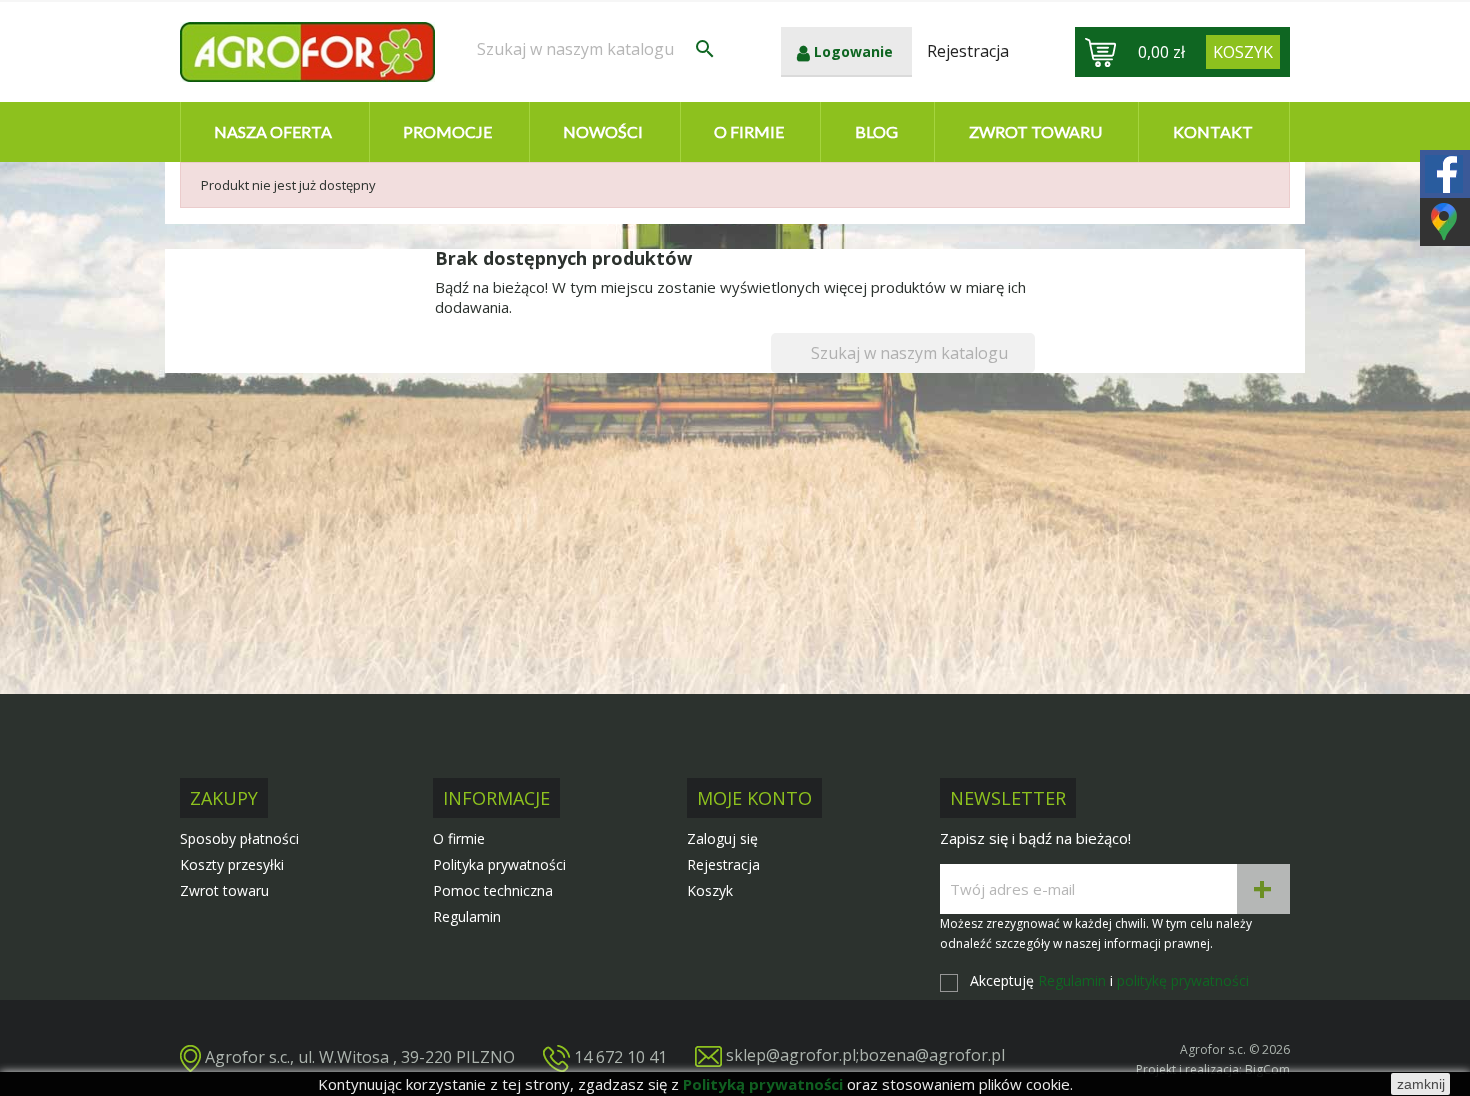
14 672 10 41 (620, 1056)
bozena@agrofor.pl (932, 1055)
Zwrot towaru (1035, 131)
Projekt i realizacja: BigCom (1213, 1069)
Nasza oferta (273, 131)
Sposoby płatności (239, 838)
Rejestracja (723, 864)
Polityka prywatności (499, 864)
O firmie (749, 131)
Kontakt (1213, 131)
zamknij (1421, 1084)
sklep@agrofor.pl (791, 1055)
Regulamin (467, 916)
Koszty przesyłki (232, 864)
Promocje (447, 131)
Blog (876, 131)
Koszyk (710, 890)
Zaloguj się (722, 838)
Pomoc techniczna (493, 890)
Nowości (603, 131)
